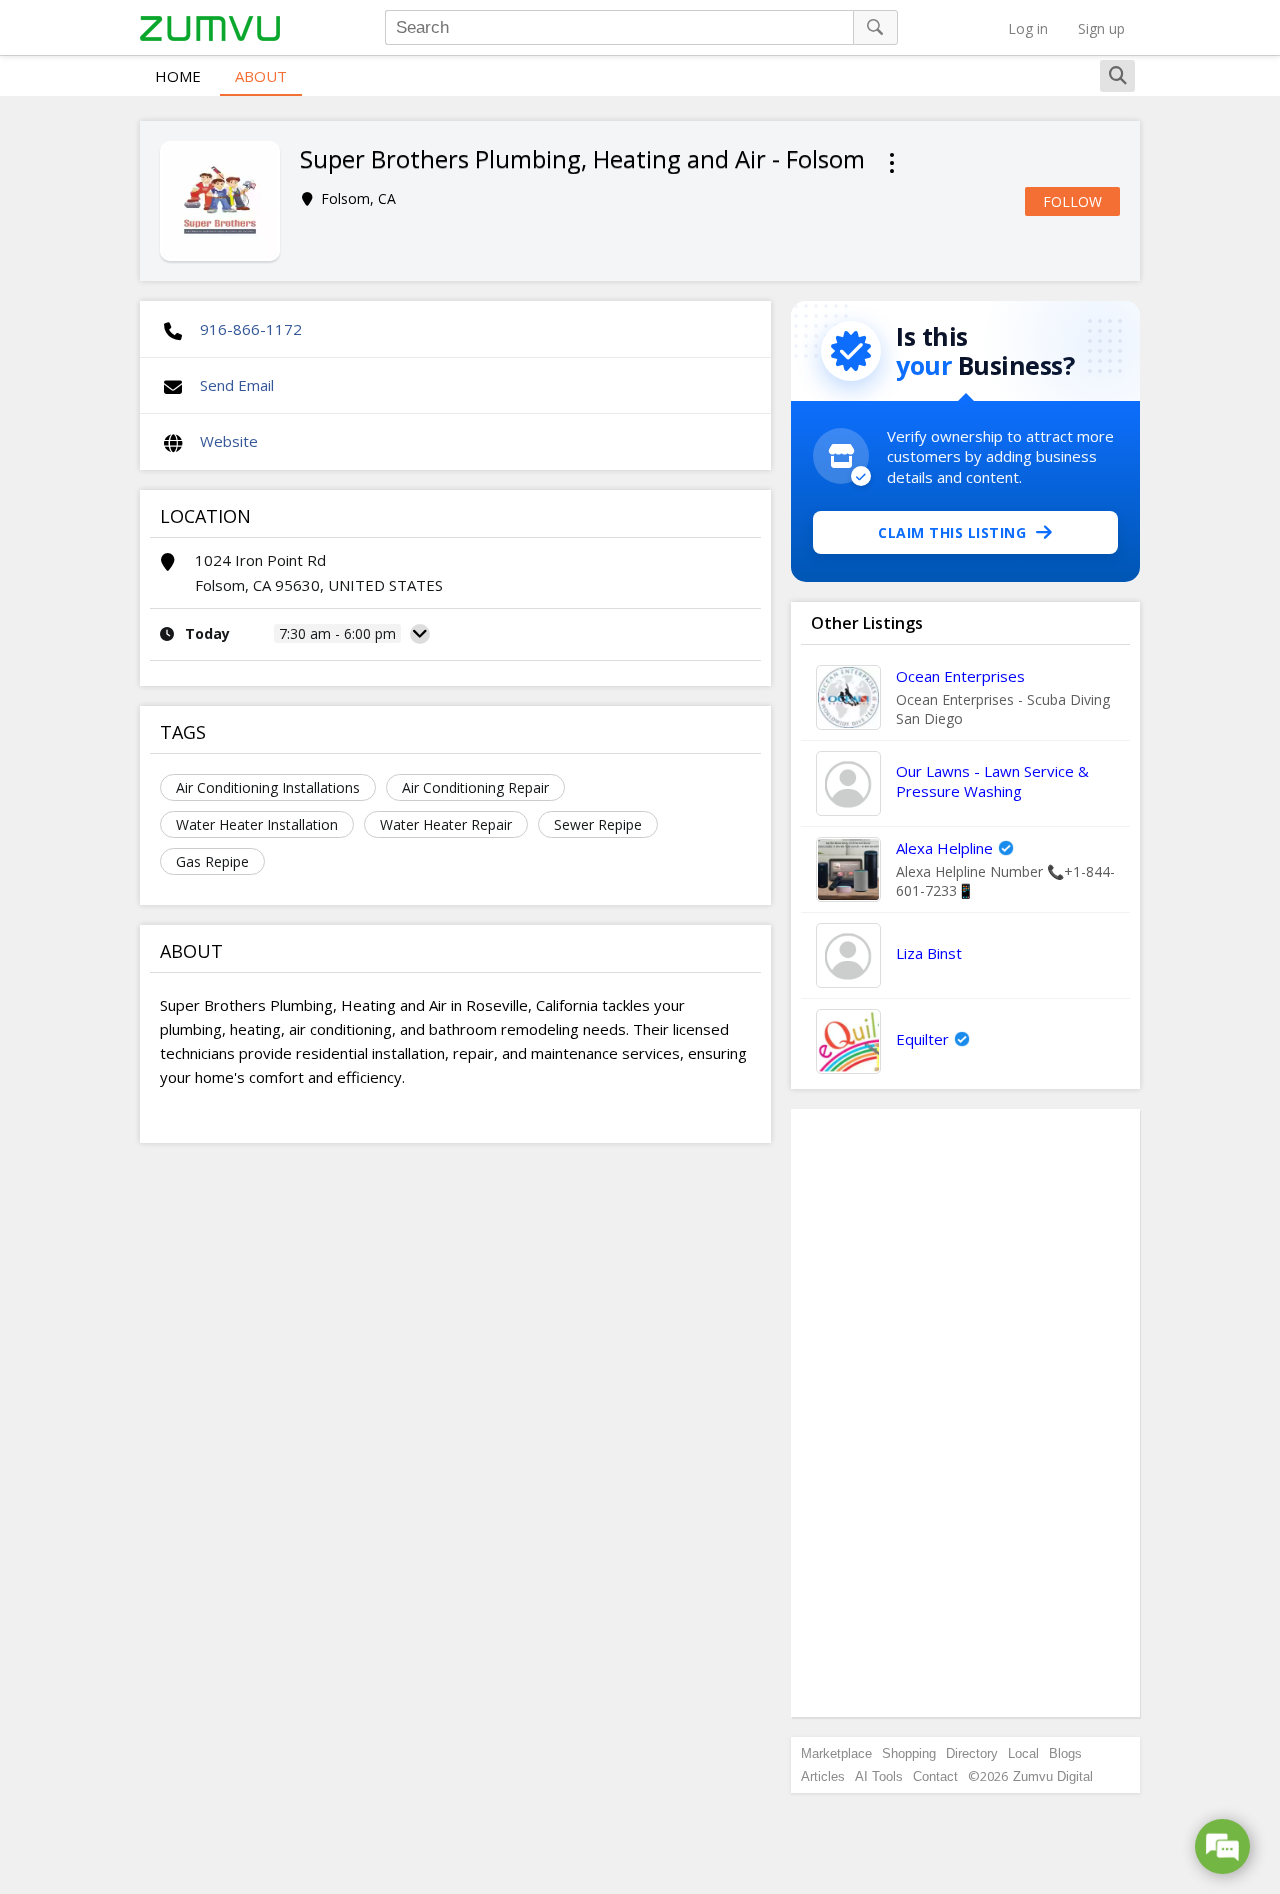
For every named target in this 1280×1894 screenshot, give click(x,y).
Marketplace (836, 1753)
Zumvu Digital (1053, 1776)
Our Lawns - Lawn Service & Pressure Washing (992, 781)
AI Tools (879, 1776)
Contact (935, 1776)
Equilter (922, 1039)
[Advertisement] (966, 1413)
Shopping (909, 1753)
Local (1023, 1753)
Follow (1072, 201)
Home (178, 76)
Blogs (1065, 1753)
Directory (972, 1753)
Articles (823, 1776)
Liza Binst (929, 953)
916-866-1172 (251, 329)
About (261, 76)
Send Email (237, 385)
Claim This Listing (952, 532)
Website (229, 441)
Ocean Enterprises (960, 676)
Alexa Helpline (944, 848)
